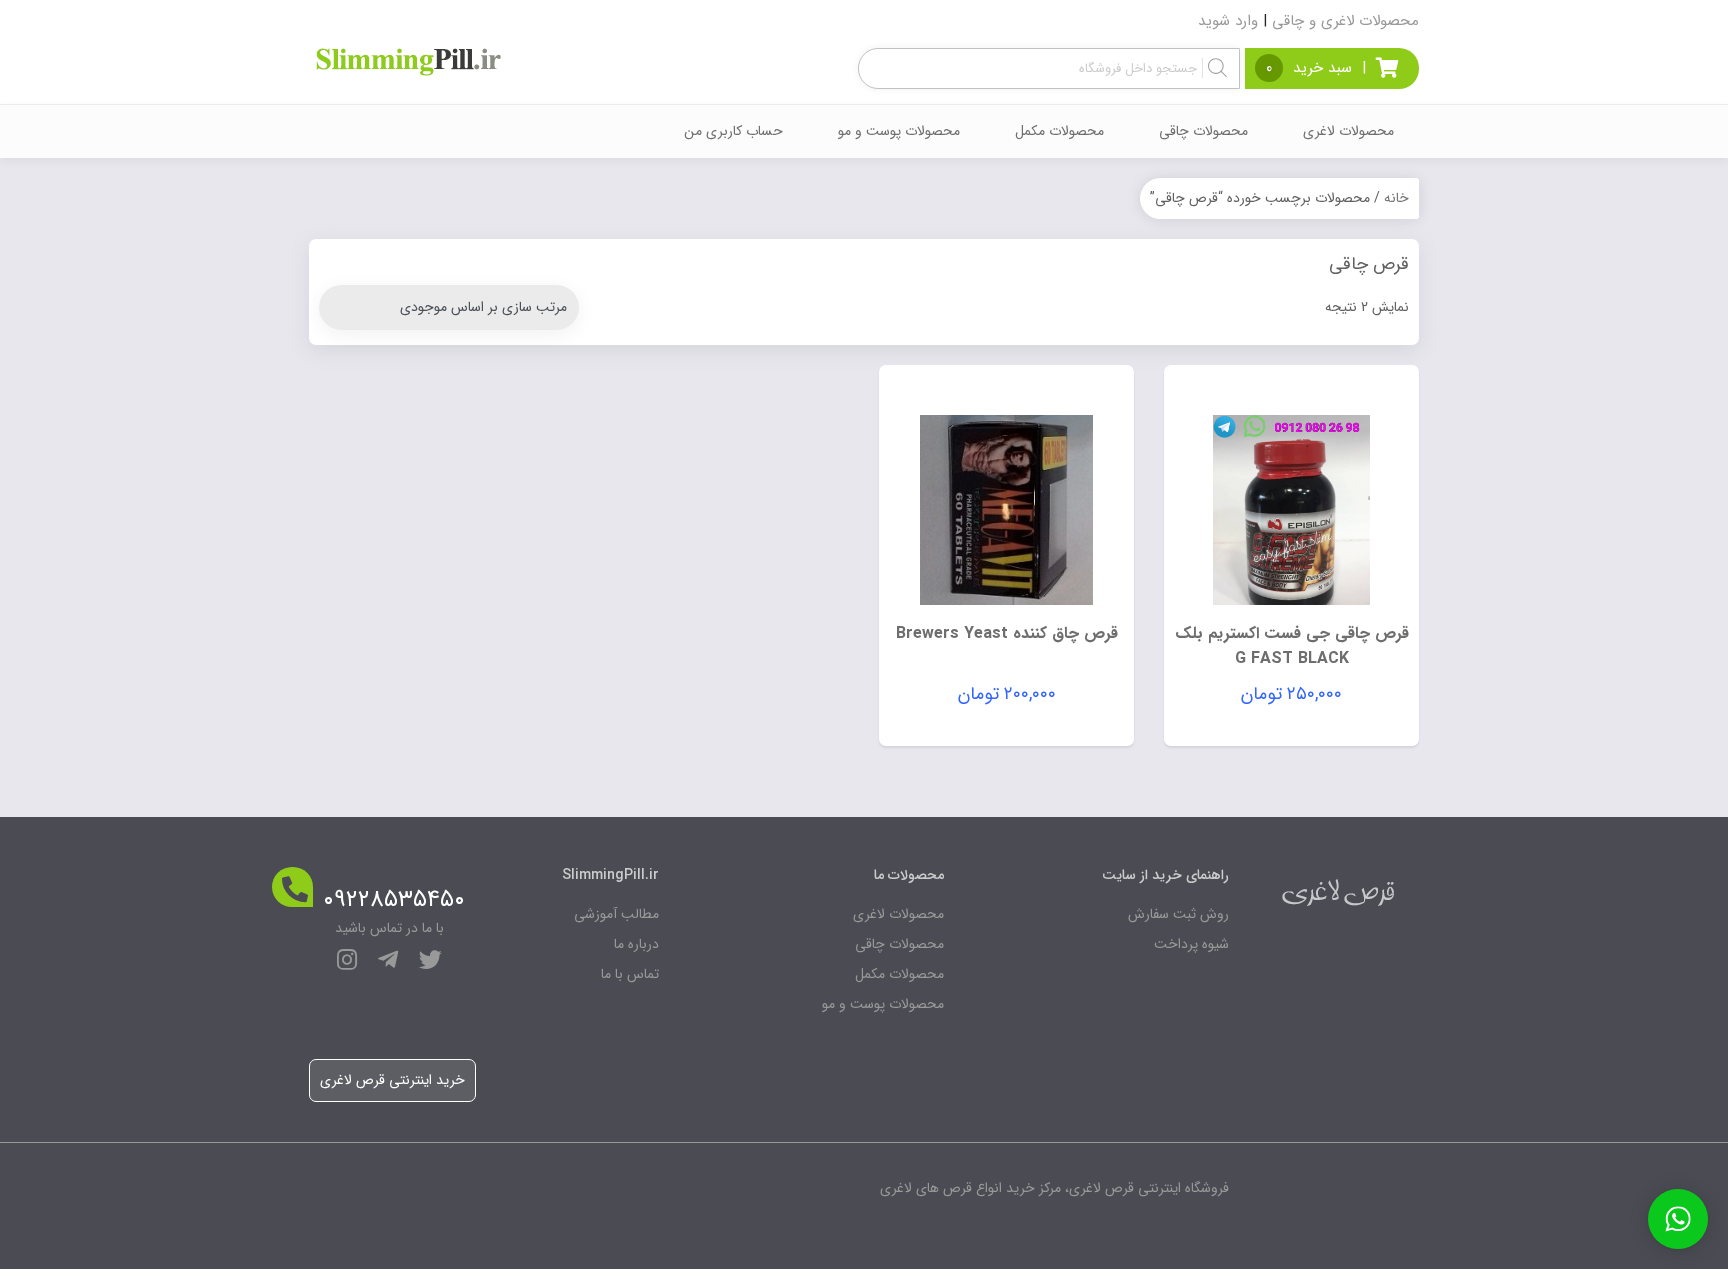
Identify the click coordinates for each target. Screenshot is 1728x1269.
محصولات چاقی (1203, 131)
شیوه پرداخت (1191, 944)
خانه (1396, 198)
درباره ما (636, 944)
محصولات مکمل (1059, 131)
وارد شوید (1228, 21)
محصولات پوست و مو (899, 131)
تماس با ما (630, 974)
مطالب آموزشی (616, 914)
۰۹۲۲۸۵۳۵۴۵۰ (394, 900)
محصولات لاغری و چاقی (1345, 21)
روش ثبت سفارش (1178, 914)
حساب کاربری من (733, 131)
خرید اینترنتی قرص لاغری (392, 1080)
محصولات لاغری (1348, 131)
